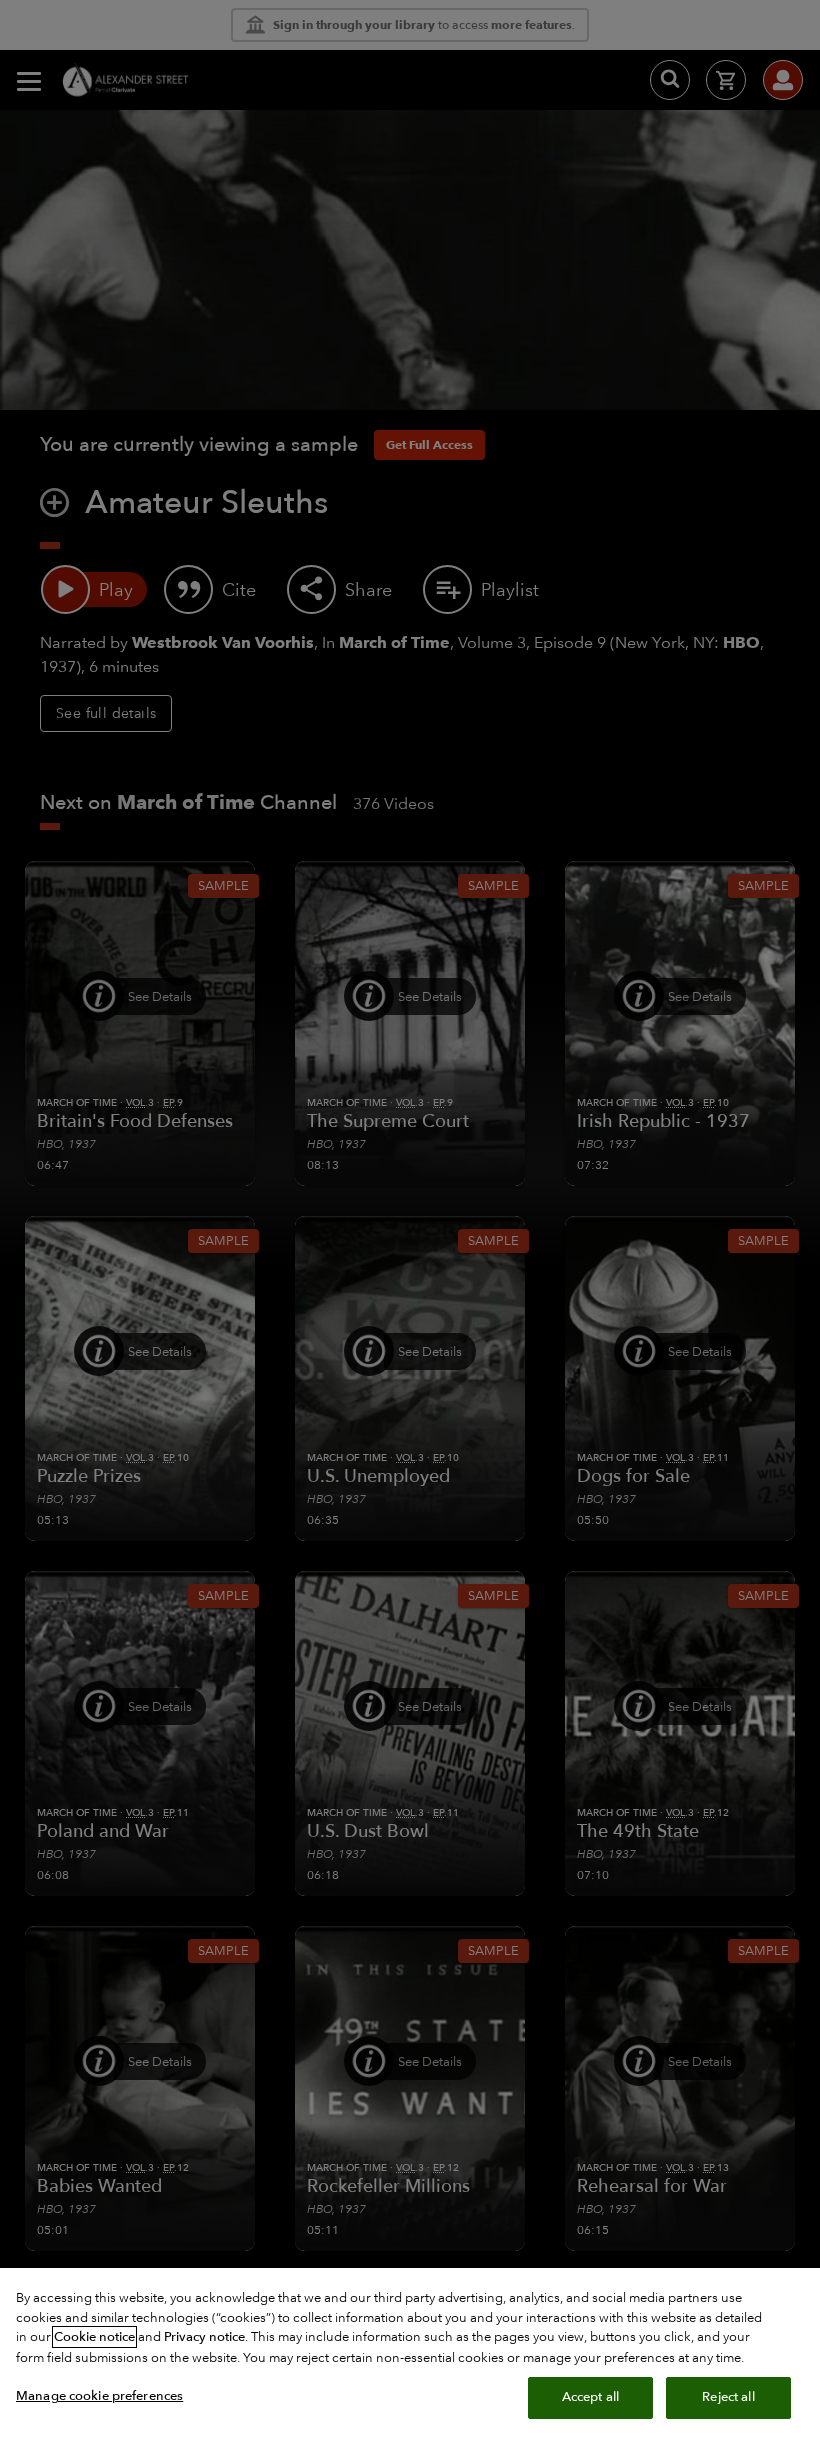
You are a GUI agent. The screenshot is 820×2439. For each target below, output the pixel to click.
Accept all (590, 2397)
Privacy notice (204, 2337)
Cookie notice (94, 2337)
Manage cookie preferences (99, 2396)
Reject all (728, 2397)
